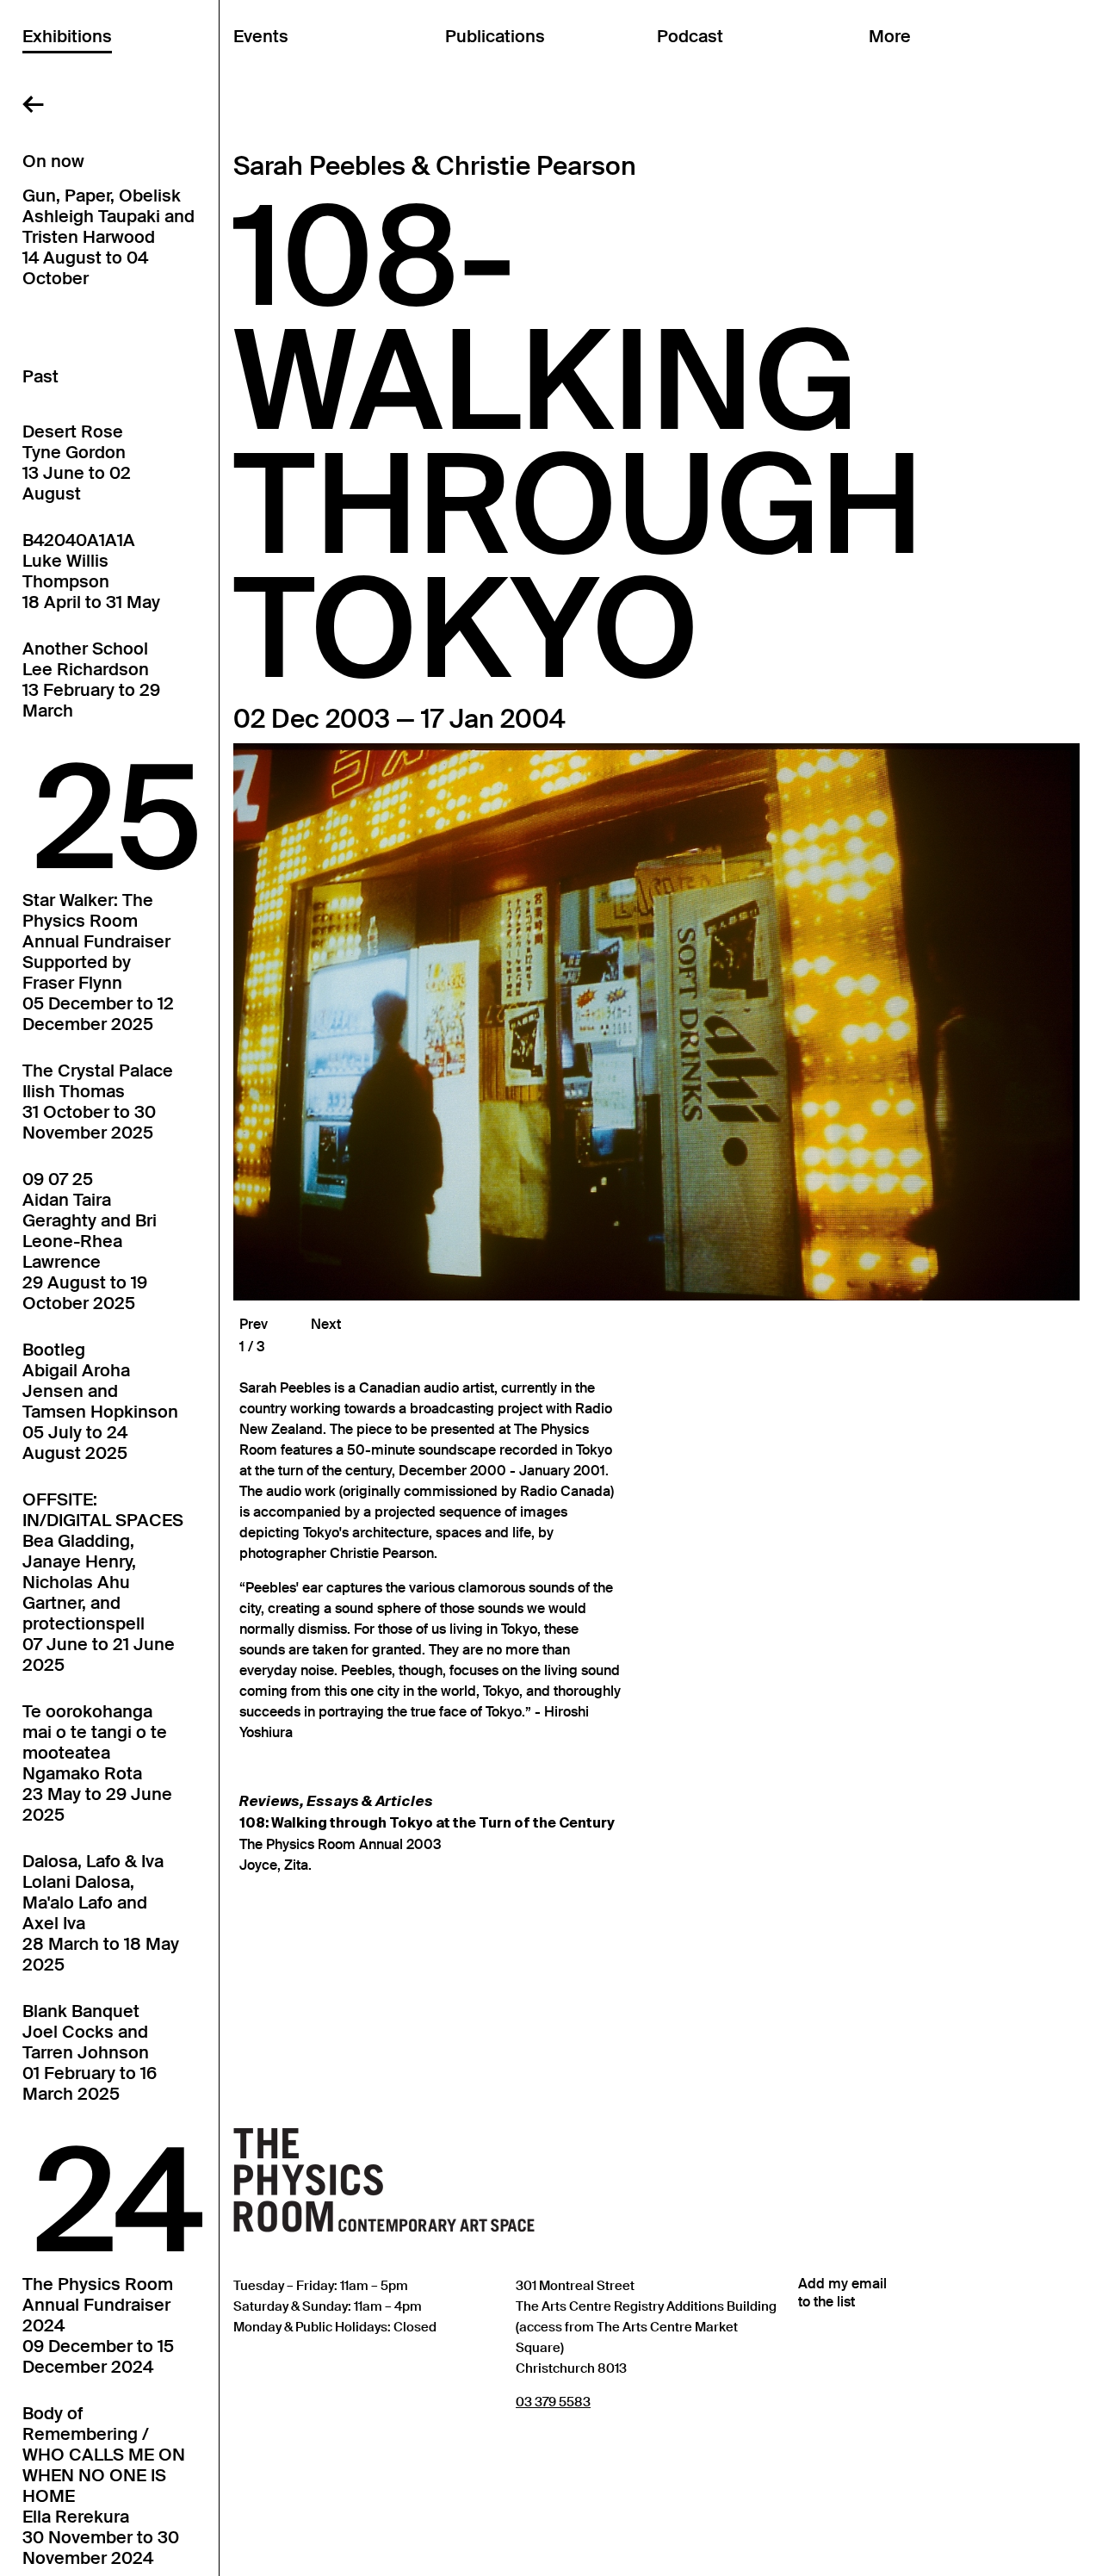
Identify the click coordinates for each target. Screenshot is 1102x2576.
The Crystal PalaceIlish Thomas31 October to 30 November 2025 (98, 1102)
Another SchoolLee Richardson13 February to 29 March (91, 680)
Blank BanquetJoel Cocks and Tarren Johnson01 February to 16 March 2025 (90, 2052)
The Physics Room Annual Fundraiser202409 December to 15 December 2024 (98, 2325)
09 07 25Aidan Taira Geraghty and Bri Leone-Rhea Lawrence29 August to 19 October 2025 (90, 1241)
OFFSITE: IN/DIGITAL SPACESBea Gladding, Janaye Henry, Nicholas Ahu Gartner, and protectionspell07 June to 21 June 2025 (103, 1582)
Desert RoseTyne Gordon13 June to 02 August (77, 462)
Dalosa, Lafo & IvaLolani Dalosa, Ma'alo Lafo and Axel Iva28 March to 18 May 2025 (101, 1913)
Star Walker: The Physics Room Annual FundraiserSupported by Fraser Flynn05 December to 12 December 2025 (98, 962)
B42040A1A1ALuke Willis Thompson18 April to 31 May (91, 571)
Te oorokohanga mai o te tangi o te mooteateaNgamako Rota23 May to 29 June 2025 (97, 1763)
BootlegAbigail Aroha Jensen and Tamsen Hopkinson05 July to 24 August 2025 (100, 1401)
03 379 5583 (553, 2402)
